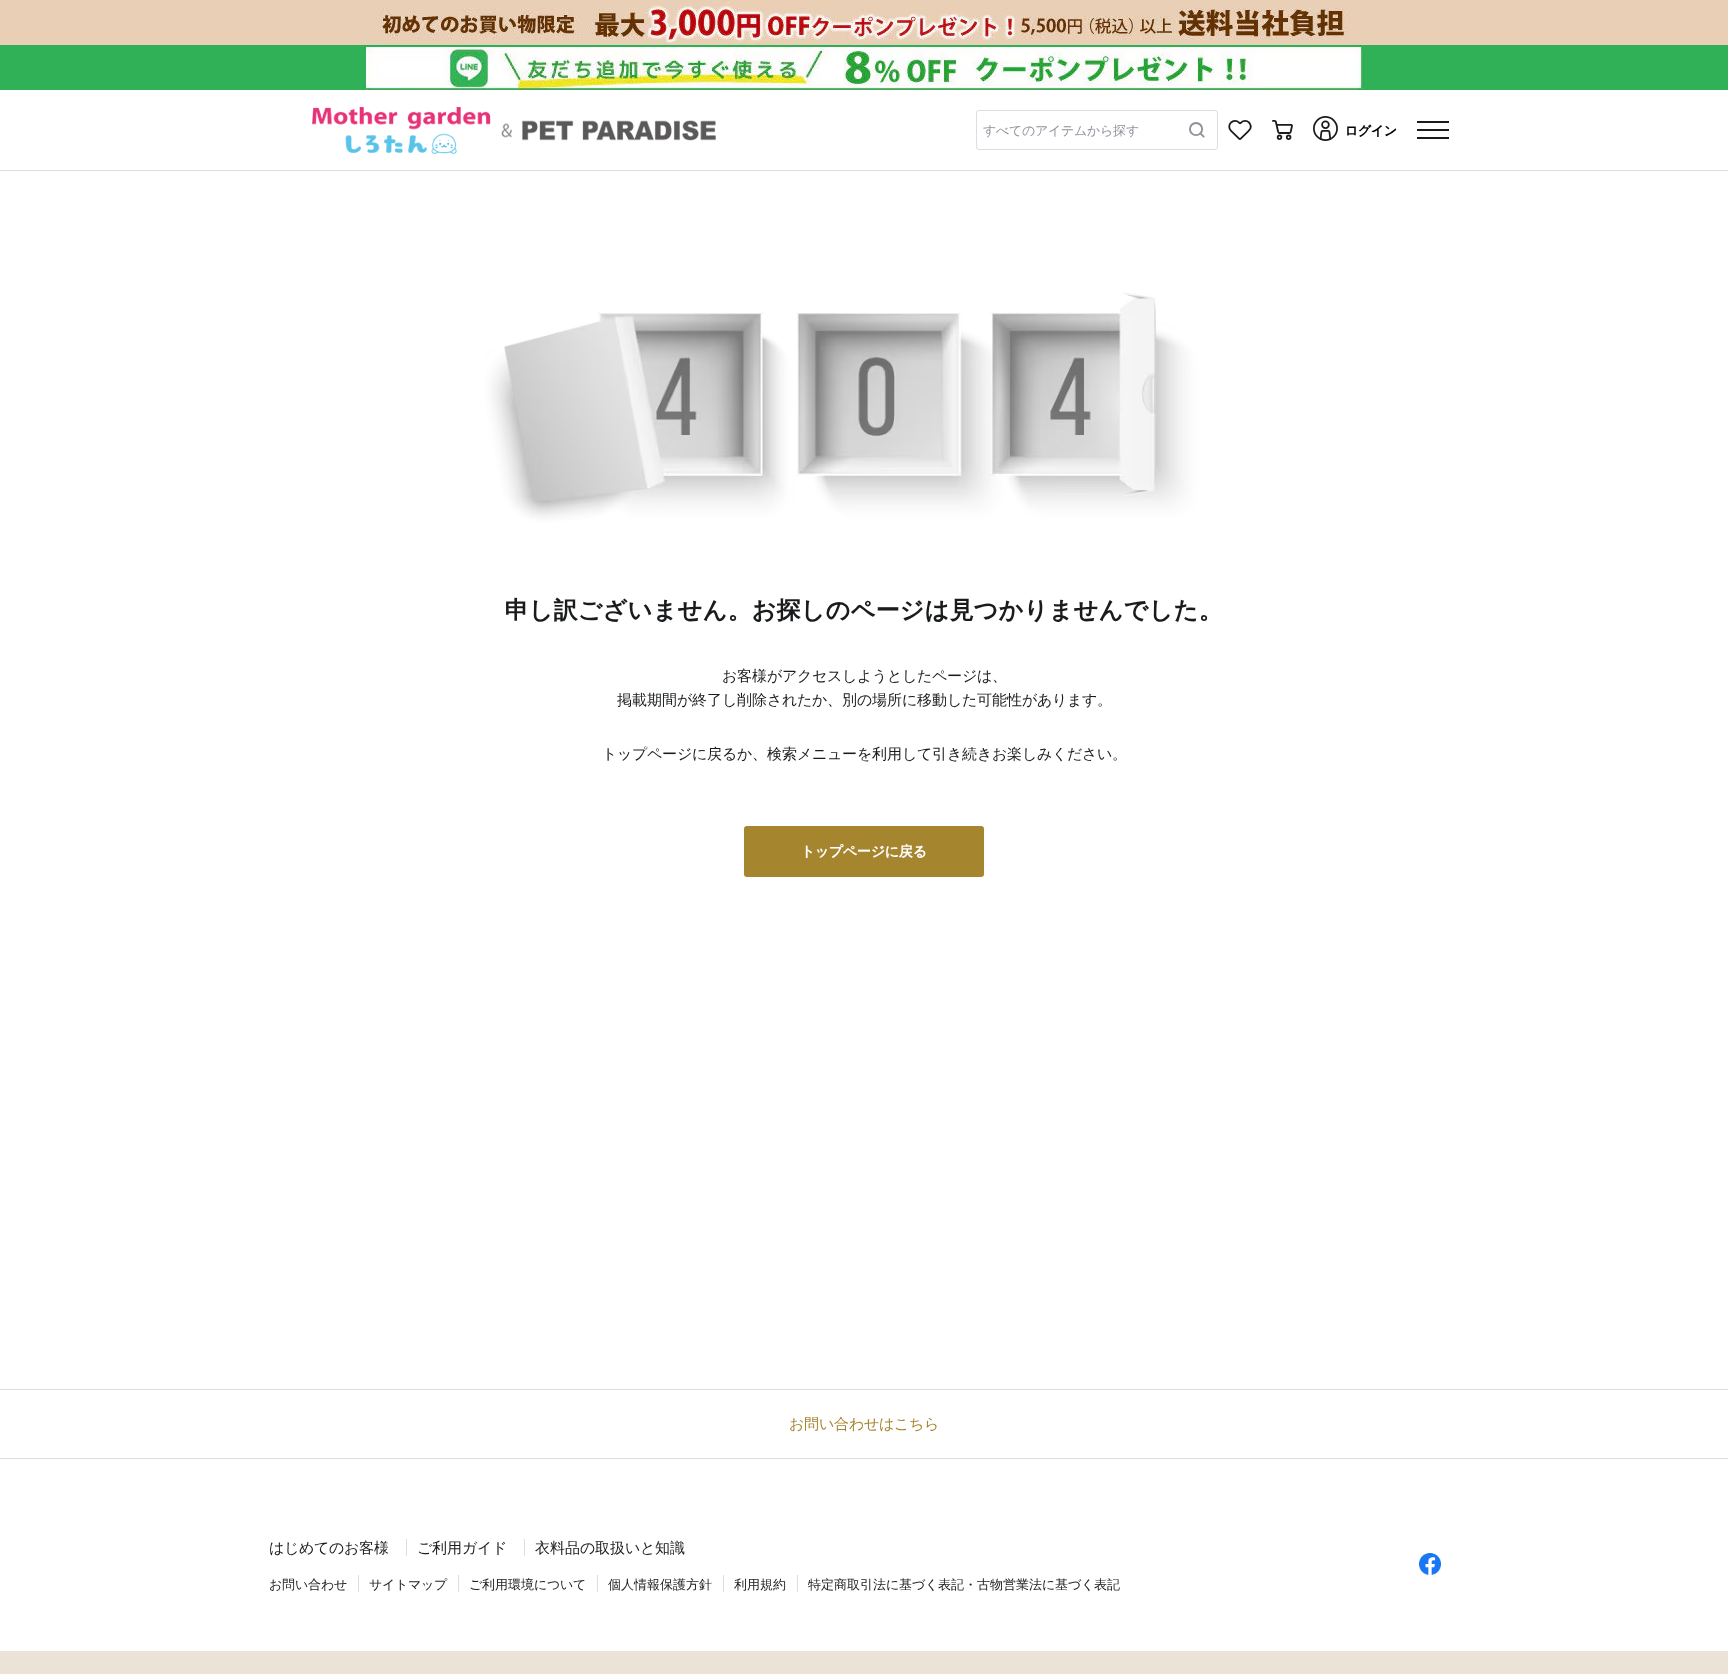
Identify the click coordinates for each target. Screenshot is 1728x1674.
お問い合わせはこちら (864, 1423)
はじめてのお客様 (329, 1547)
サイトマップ (408, 1584)
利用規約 (760, 1584)
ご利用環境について (527, 1584)
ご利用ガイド (462, 1547)
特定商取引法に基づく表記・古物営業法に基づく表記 (964, 1584)
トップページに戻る (864, 851)
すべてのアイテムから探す (1061, 130)
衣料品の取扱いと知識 (610, 1547)
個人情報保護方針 (660, 1584)
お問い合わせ (308, 1584)
